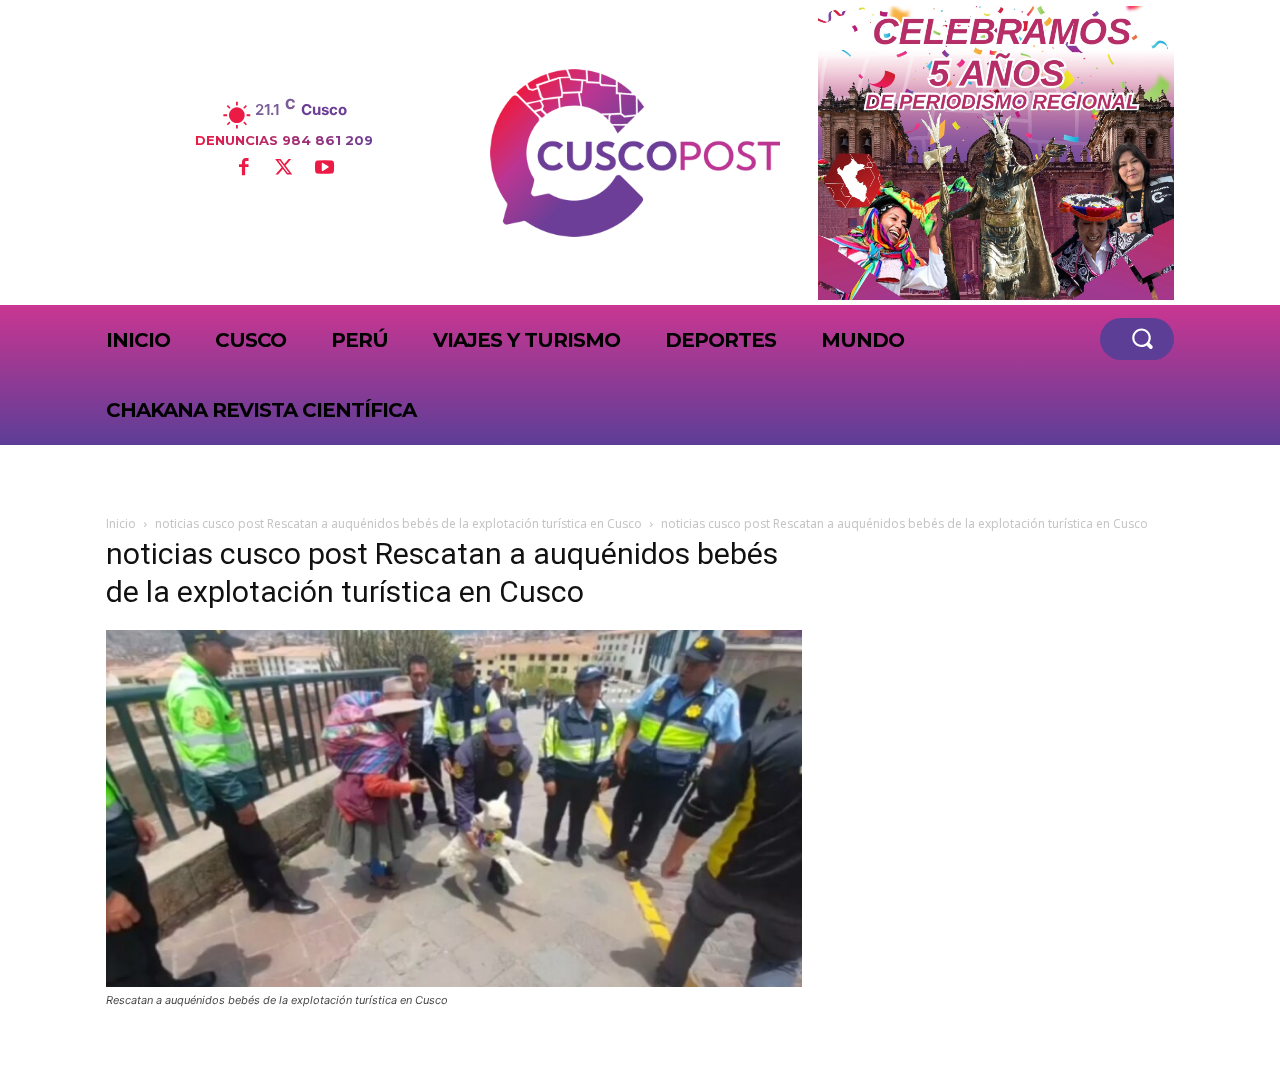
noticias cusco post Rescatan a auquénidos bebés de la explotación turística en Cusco (398, 523)
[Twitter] (284, 169)
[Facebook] (243, 169)
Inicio (121, 523)
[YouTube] (324, 169)
